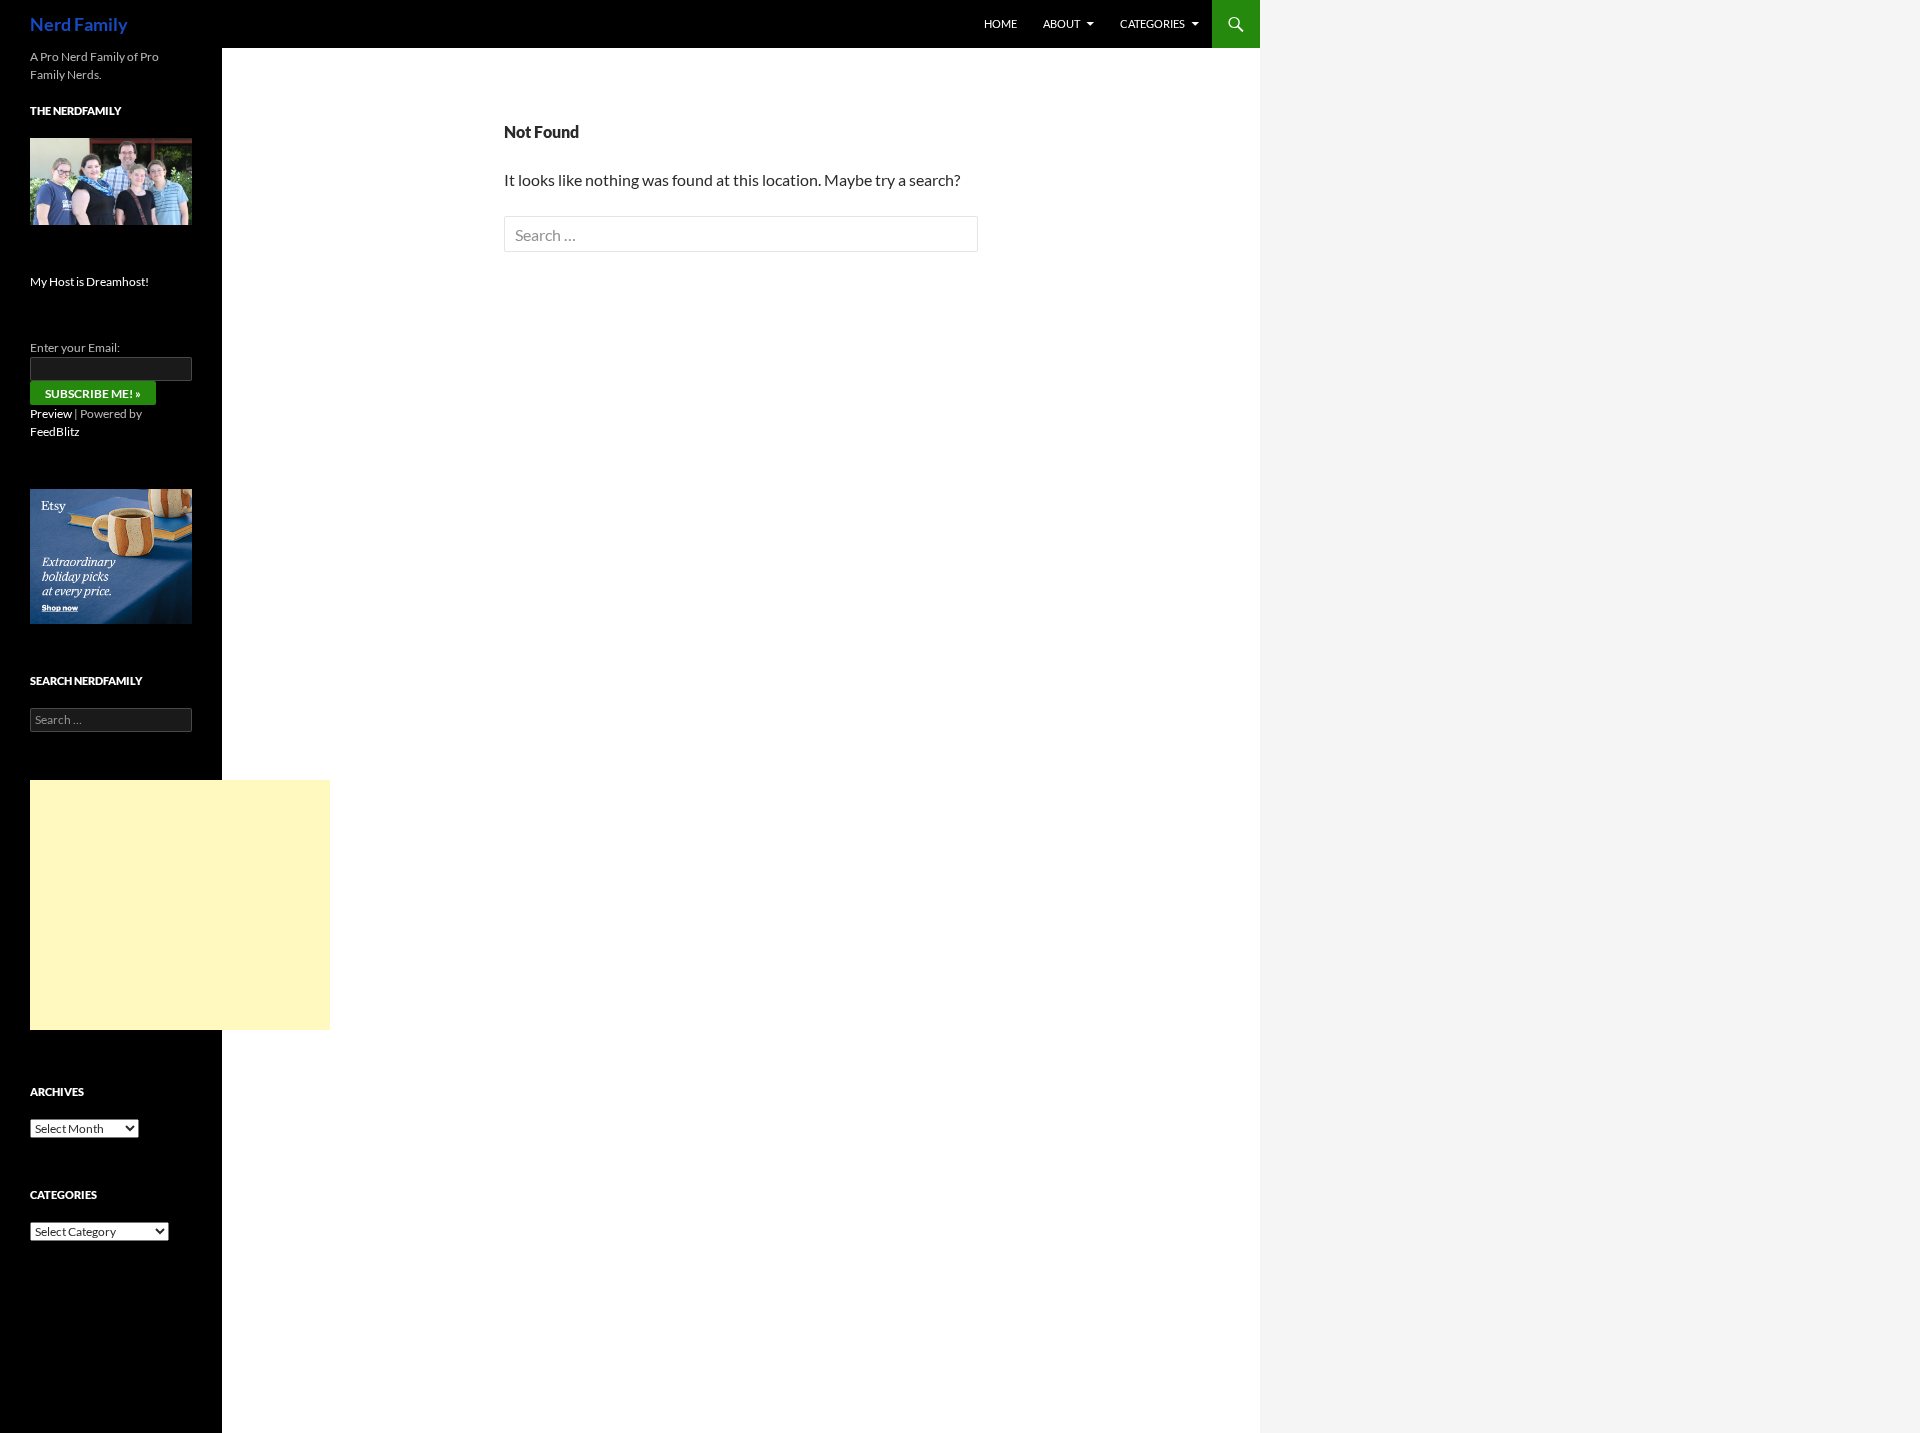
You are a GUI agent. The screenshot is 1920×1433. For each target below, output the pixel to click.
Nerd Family (79, 24)
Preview (51, 413)
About (1061, 23)
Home (1000, 23)
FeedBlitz (55, 431)
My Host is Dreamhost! (89, 281)
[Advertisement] (180, 905)
